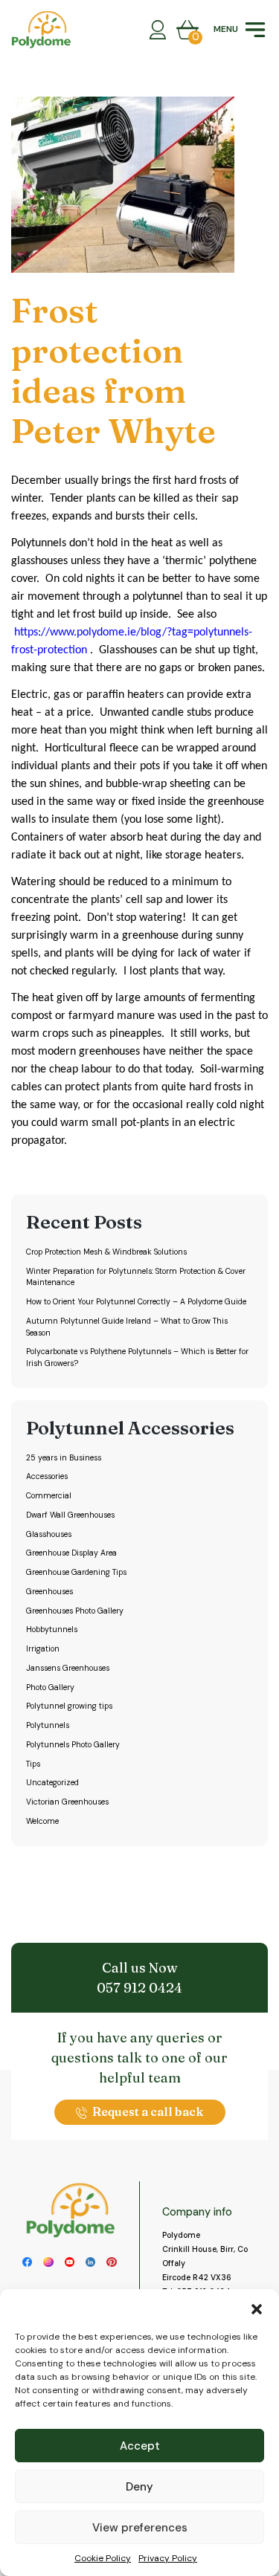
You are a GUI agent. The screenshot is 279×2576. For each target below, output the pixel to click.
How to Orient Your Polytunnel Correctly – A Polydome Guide (136, 1302)
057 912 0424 (139, 1988)
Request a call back (148, 2111)
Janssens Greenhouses (68, 1668)
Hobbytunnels (52, 1630)
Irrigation (43, 1649)
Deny (139, 2487)
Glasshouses (49, 1534)
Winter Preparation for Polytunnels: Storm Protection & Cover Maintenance (136, 1277)
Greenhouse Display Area (71, 1553)
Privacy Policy (168, 2558)
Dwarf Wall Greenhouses (70, 1515)
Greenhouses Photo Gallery (75, 1611)
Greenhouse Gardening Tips (76, 1572)
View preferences (140, 2528)
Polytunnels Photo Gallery (73, 1745)
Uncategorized (52, 1783)
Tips (33, 1764)
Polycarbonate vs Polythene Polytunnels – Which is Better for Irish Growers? (137, 1357)
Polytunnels (48, 1725)
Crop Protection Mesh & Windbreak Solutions (106, 1252)
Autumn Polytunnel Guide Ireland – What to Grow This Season (127, 1327)
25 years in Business (64, 1458)
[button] (257, 2308)
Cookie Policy (103, 2558)
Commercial (49, 1496)
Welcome (42, 1821)
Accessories (47, 1476)
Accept (140, 2446)
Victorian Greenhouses (67, 1802)
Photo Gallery (50, 1687)
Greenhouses (49, 1592)
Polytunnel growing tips (69, 1706)
